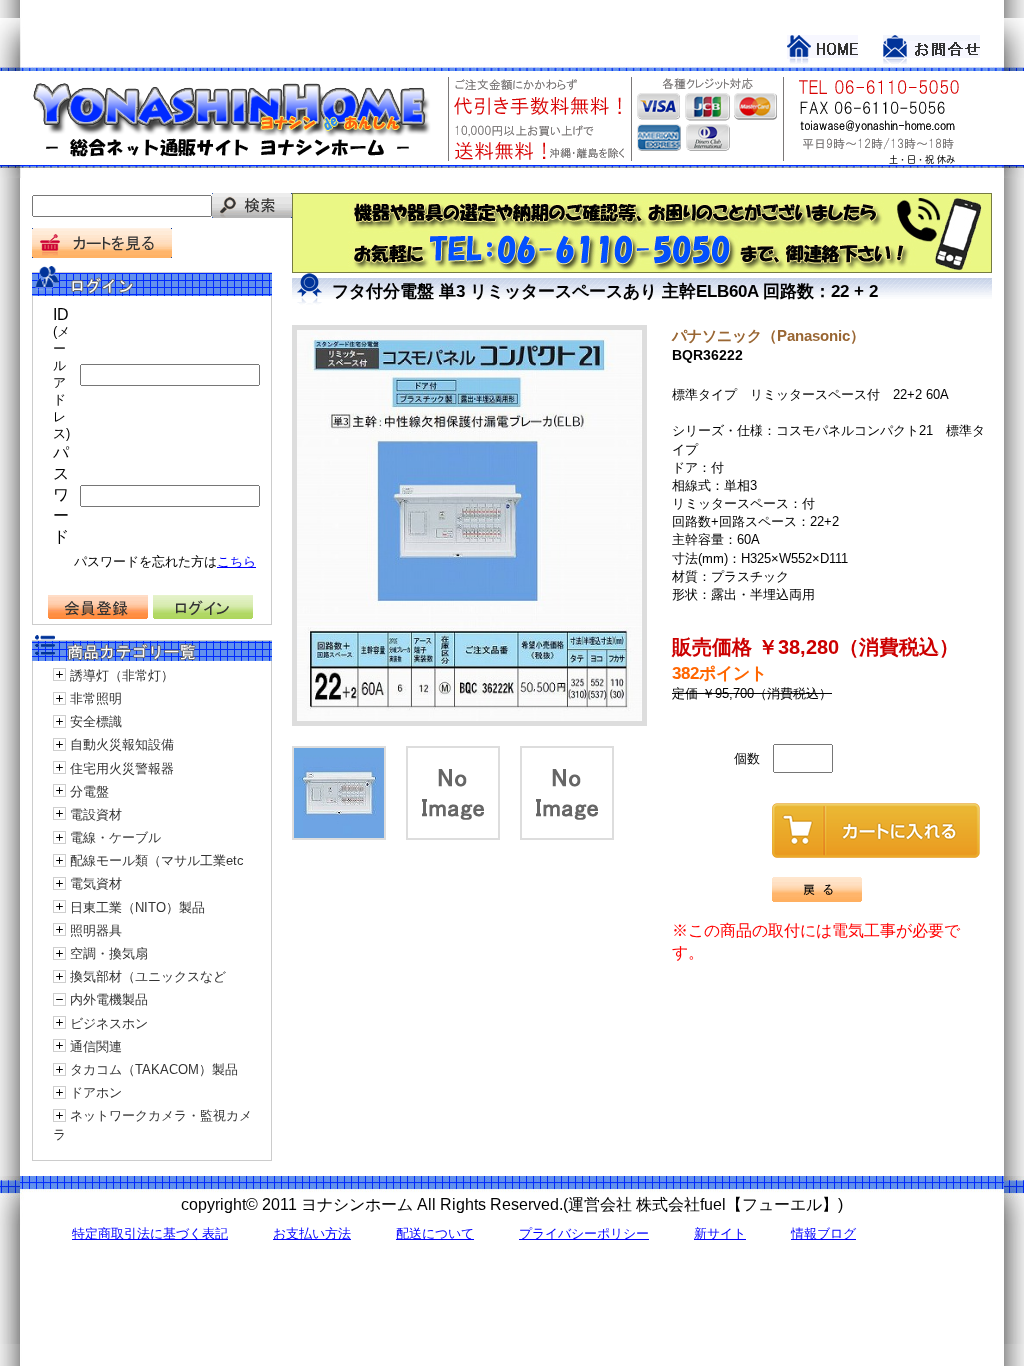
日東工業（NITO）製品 (137, 907)
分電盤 (89, 791)
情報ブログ (823, 1233)
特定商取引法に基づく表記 (150, 1233)
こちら (236, 561)
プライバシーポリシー (584, 1233)
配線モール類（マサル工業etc (157, 860)
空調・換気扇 (109, 953)
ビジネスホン (109, 1023)
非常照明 (96, 698)
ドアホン (96, 1092)
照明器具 (96, 930)
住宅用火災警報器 (122, 768)
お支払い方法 (312, 1233)
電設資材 (96, 814)
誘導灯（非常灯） (122, 675)
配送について (435, 1233)
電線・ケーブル (115, 837)
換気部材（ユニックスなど (148, 976)
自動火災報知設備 (122, 744)
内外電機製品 (109, 999)
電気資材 (96, 883)
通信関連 (96, 1046)
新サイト (720, 1233)
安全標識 (96, 721)
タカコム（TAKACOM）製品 (154, 1069)
